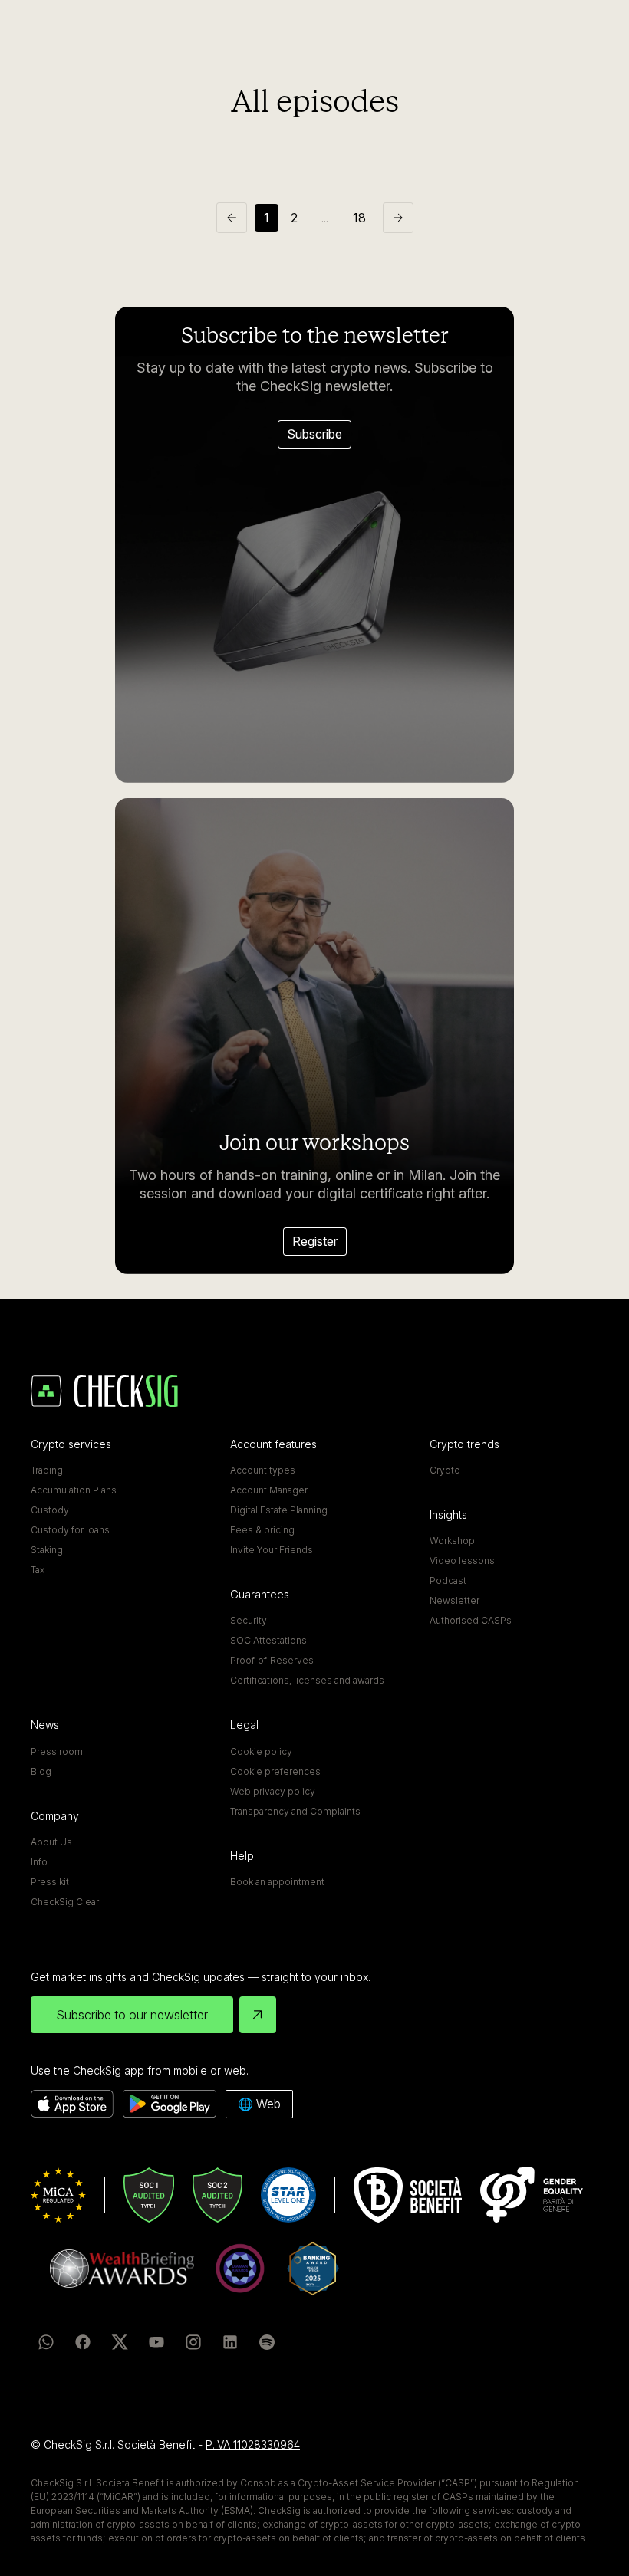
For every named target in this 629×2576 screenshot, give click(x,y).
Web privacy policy (273, 1791)
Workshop (452, 1541)
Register (315, 1241)
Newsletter (454, 1600)
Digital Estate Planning (279, 1510)
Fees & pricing (262, 1530)
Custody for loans (70, 1530)
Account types (263, 1470)
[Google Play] (170, 2104)
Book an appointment (277, 1882)
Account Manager (269, 1490)
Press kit (50, 1882)
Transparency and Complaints (295, 1811)
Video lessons (462, 1561)
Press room (57, 1751)
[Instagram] (193, 2342)
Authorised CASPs (471, 1620)
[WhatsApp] (46, 2342)
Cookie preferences (275, 1771)
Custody (50, 1510)
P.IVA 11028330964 (253, 2445)
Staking (47, 1550)
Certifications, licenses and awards (307, 1680)
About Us (51, 1842)
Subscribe (314, 434)
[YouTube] (156, 2342)
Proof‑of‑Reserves (272, 1660)
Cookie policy (261, 1751)
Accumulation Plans (74, 1490)
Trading (47, 1470)
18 (359, 218)
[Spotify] (267, 2342)
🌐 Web (259, 2104)
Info (39, 1862)
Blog (41, 1771)
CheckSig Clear (65, 1902)
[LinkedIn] (230, 2342)
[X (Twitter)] (120, 2342)
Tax (38, 1570)
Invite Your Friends (272, 1550)
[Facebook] (83, 2342)
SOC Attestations (268, 1640)
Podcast (448, 1580)
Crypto (445, 1470)
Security (249, 1620)
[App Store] (72, 2104)
